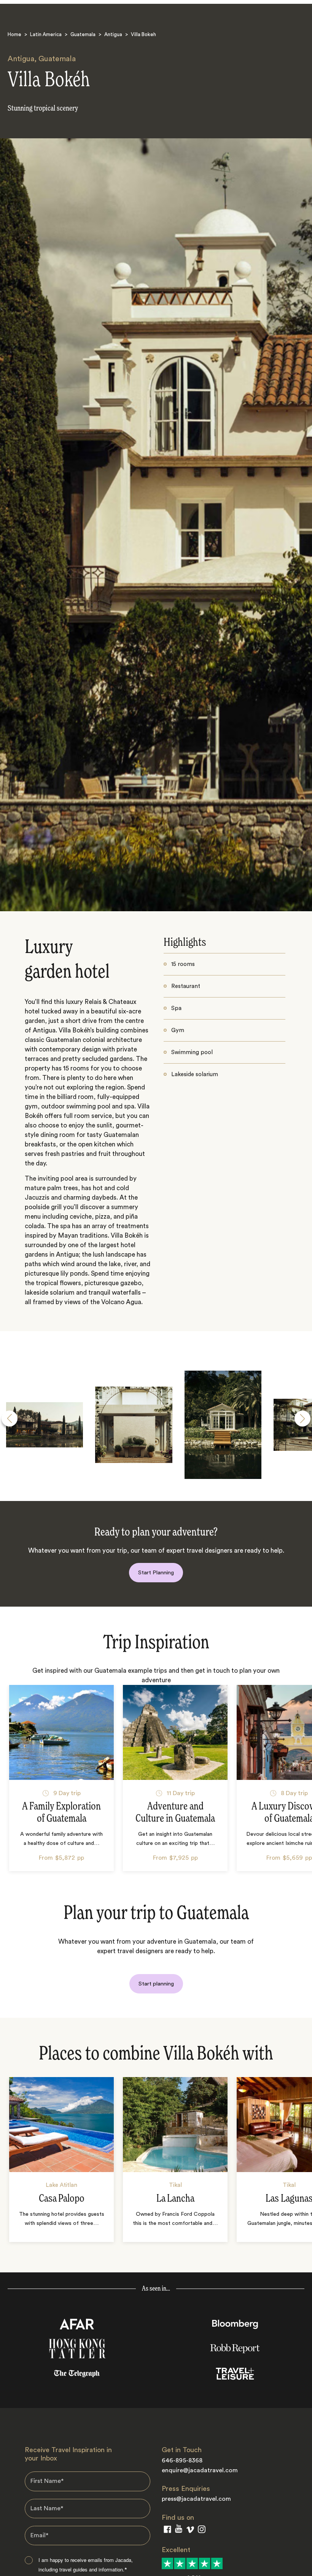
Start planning (156, 1984)
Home (14, 34)
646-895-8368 (182, 2460)
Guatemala (83, 34)
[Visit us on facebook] (167, 2531)
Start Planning (156, 1573)
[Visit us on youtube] (179, 2530)
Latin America (46, 34)
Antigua (113, 34)
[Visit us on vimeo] (190, 2531)
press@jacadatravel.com (196, 2499)
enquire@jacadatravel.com (200, 2470)
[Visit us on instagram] (202, 2531)
